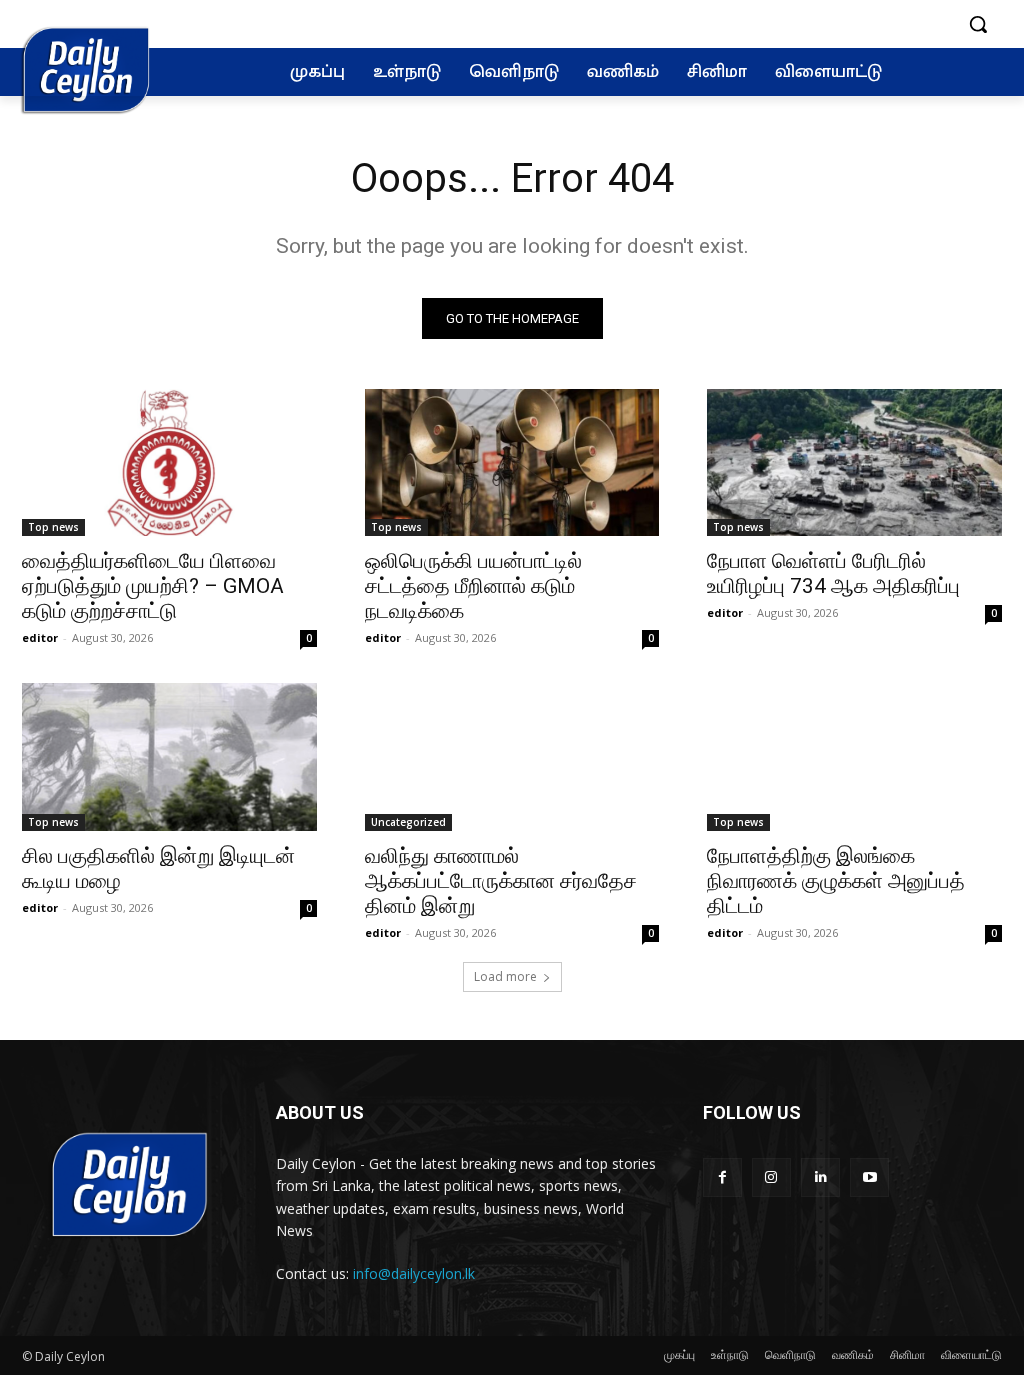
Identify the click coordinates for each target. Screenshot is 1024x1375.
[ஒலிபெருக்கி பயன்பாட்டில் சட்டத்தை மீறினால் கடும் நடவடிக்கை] (512, 462)
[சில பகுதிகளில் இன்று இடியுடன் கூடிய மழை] (169, 756)
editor (40, 637)
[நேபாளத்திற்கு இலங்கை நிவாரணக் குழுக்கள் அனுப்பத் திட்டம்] (854, 756)
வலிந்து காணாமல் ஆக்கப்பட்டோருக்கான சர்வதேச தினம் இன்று (501, 881)
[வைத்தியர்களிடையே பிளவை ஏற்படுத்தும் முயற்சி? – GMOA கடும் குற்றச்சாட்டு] (169, 462)
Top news (53, 527)
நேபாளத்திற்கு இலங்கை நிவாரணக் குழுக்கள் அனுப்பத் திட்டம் (836, 881)
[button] (978, 24)
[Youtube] (869, 1177)
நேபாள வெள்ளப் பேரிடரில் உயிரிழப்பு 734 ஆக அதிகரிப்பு (833, 573)
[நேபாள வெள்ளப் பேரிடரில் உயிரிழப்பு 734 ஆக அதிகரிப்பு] (854, 462)
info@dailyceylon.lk (414, 1273)
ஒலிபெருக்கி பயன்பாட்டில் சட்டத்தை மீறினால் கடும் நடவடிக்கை (473, 586)
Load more (505, 976)
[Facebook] (722, 1177)
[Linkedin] (820, 1177)
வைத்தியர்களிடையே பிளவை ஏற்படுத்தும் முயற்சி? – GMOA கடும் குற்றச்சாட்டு (153, 586)
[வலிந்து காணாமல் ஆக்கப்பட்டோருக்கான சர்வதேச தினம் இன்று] (512, 756)
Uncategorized (408, 822)
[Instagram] (771, 1177)
